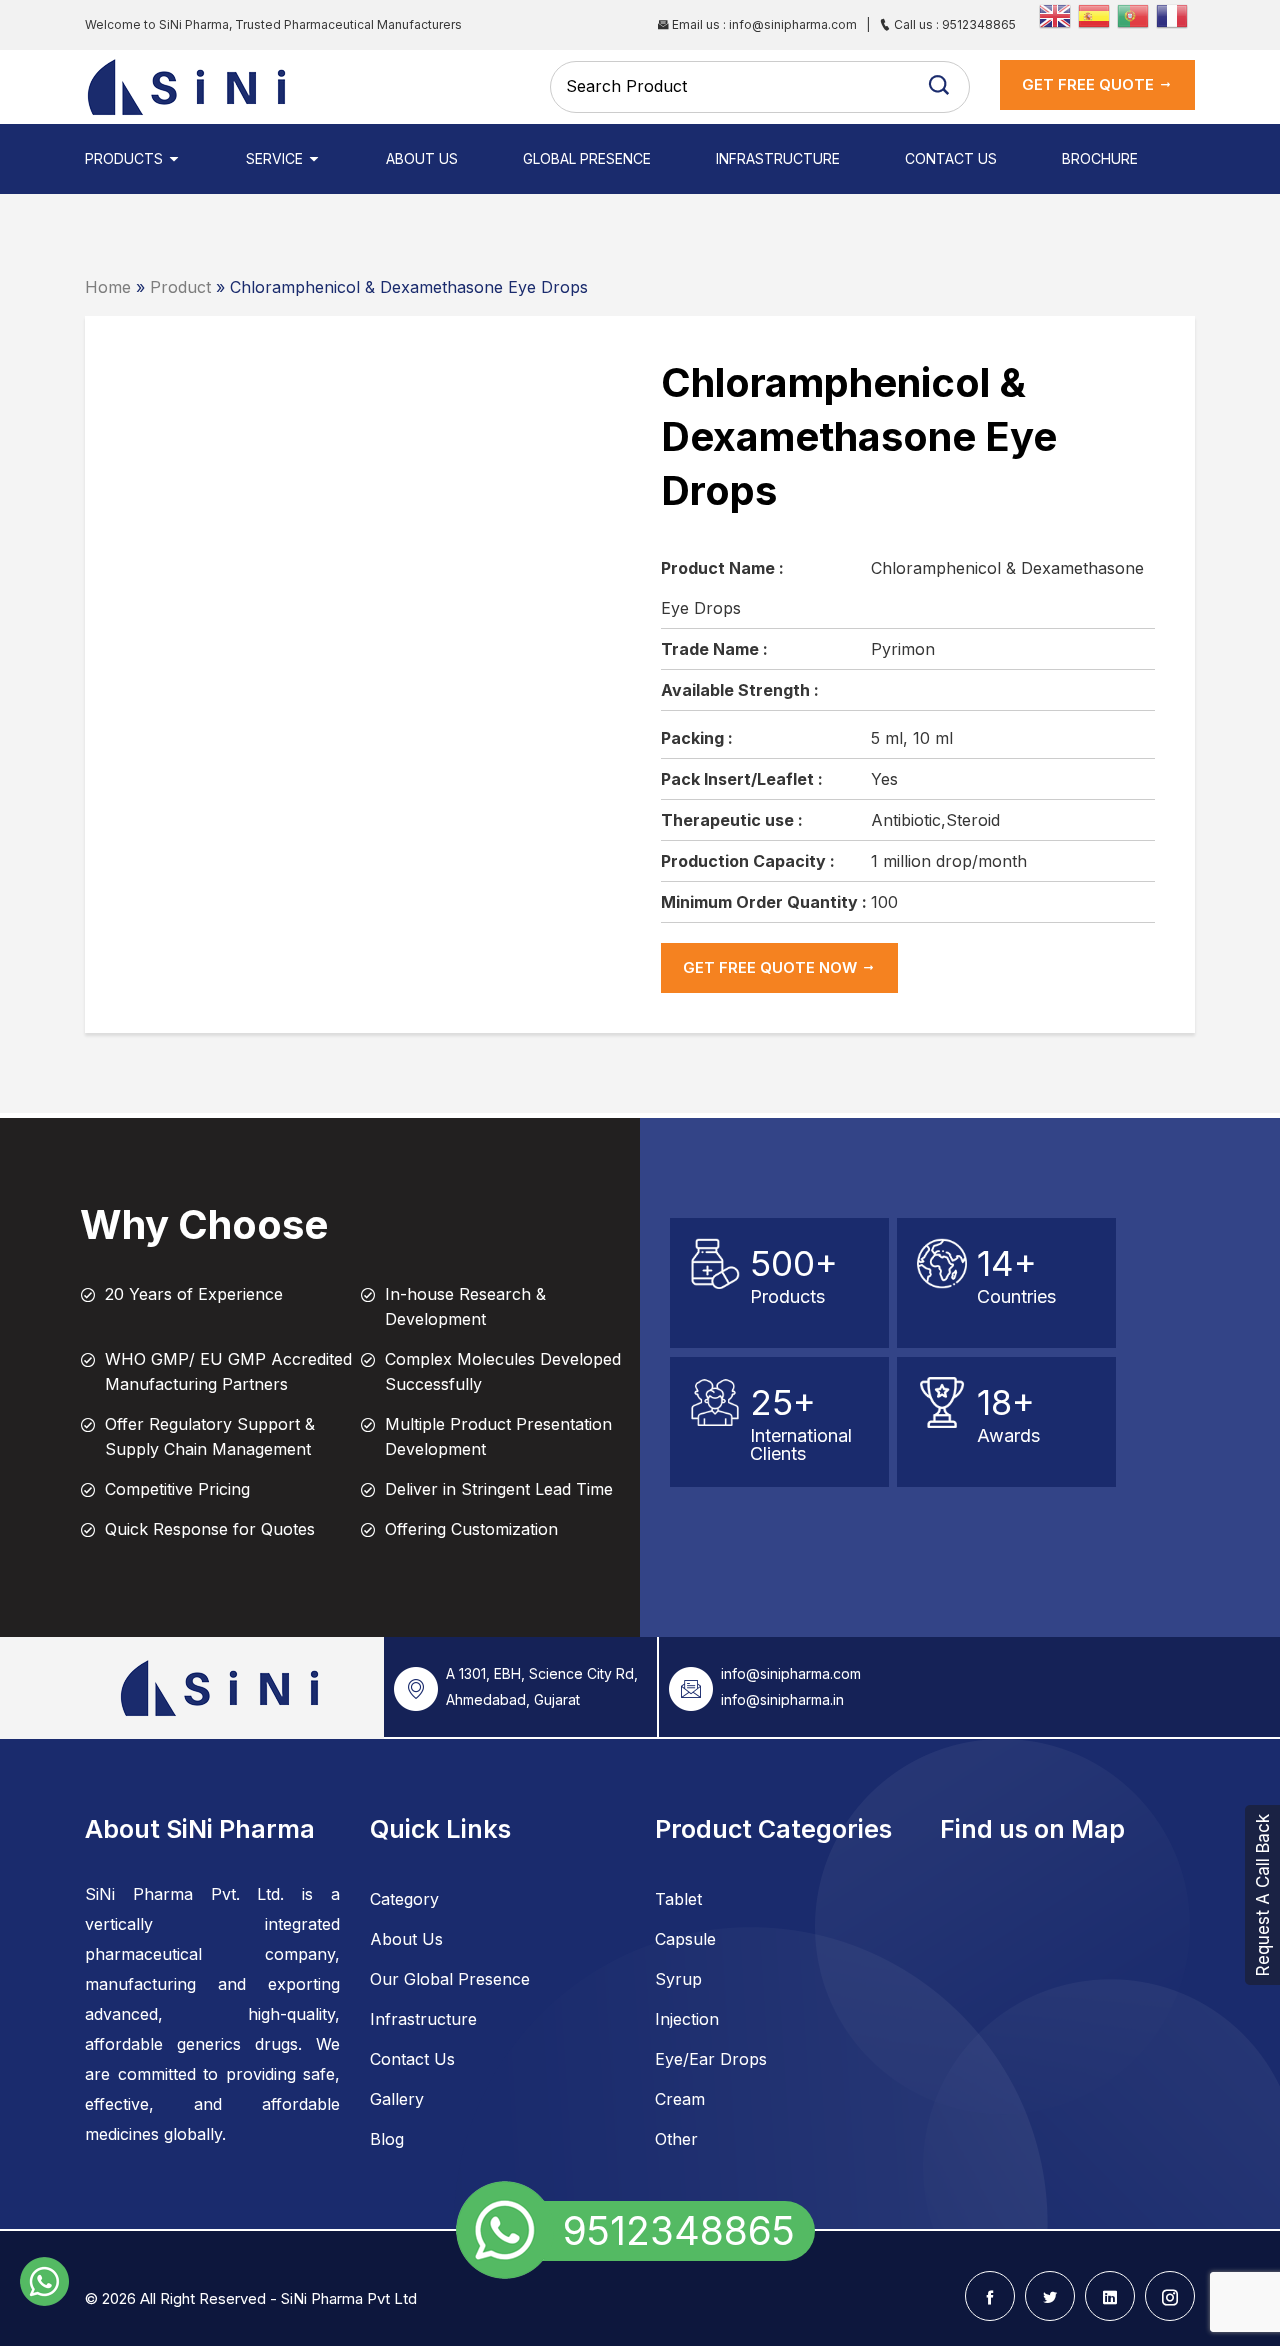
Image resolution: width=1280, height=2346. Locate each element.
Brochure (1100, 158)
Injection (687, 2019)
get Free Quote (1090, 84)
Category (404, 1899)
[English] (1058, 14)
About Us (422, 158)
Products (126, 158)
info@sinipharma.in (782, 1699)
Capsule (685, 1939)
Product (180, 287)
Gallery (397, 2099)
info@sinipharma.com (791, 1673)
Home (108, 287)
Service (276, 158)
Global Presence (587, 158)
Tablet (678, 1899)
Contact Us (951, 158)
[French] (1175, 14)
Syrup (678, 1979)
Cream (680, 2099)
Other (676, 2139)
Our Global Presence (450, 1979)
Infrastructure (778, 158)
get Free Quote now (772, 967)
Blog (387, 2139)
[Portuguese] (1136, 14)
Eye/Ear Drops (711, 2059)
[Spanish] (1097, 14)
